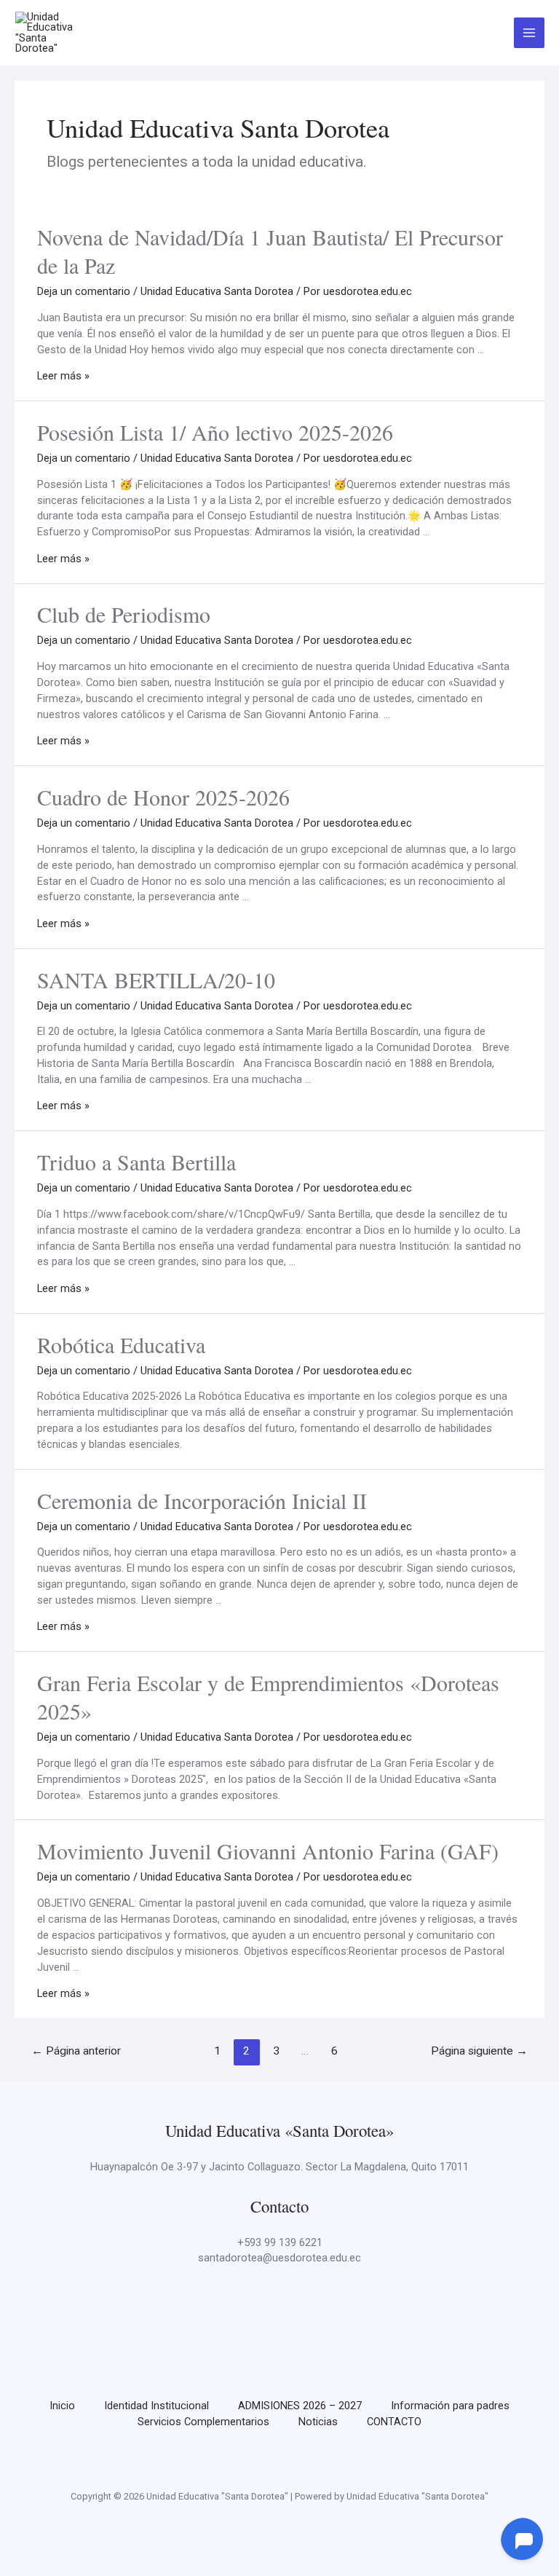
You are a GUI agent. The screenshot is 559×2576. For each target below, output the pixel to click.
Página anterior (76, 2051)
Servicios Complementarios (203, 2422)
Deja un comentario (84, 291)
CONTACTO (394, 2422)
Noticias (318, 2422)
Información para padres (450, 2406)
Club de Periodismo (124, 614)
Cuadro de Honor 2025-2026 (163, 797)
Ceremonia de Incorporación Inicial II (202, 1500)
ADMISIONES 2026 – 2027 (300, 2406)
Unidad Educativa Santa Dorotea (217, 291)
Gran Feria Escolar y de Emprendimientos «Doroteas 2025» (268, 1697)
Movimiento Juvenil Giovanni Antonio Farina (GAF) (268, 1851)
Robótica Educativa (121, 1344)
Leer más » (63, 376)
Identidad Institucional (156, 2406)
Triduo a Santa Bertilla (136, 1162)
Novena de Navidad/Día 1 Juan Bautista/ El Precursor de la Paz (270, 251)
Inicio (62, 2406)
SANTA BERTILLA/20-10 (156, 980)
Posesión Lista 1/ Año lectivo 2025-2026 (215, 432)
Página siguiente (479, 2051)
